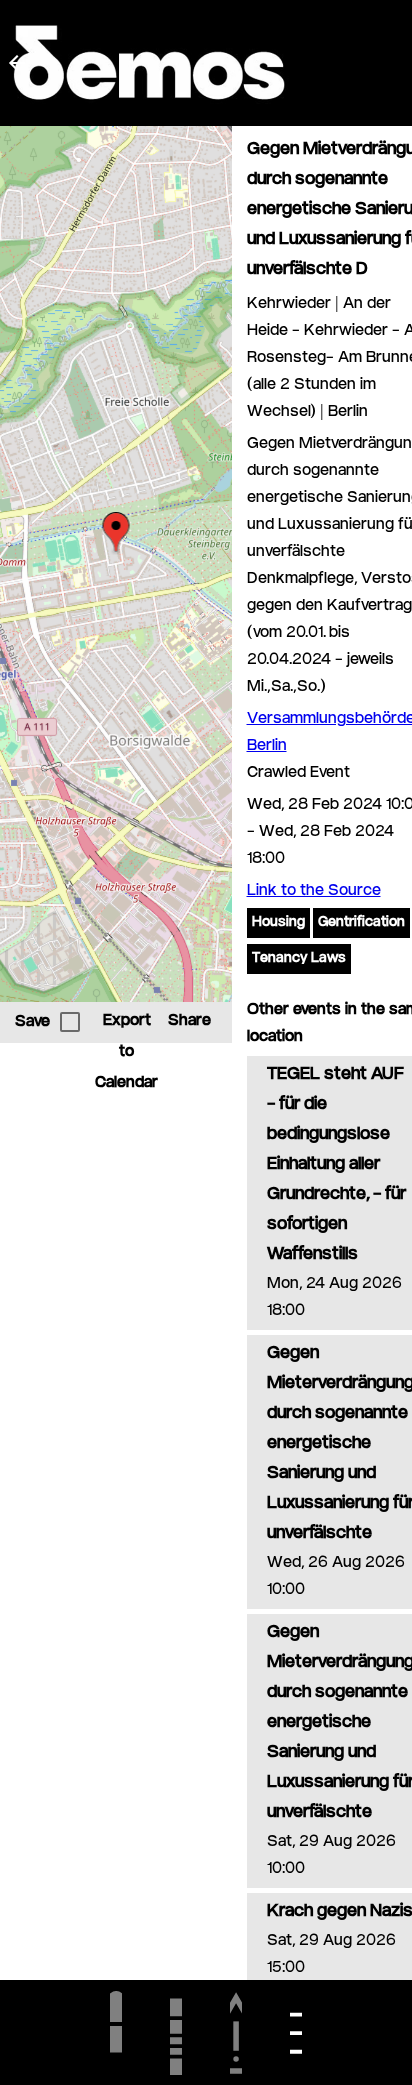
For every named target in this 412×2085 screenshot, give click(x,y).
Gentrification (361, 923)
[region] (116, 564)
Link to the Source (314, 891)
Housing (278, 923)
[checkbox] (70, 1022)
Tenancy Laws (299, 959)
